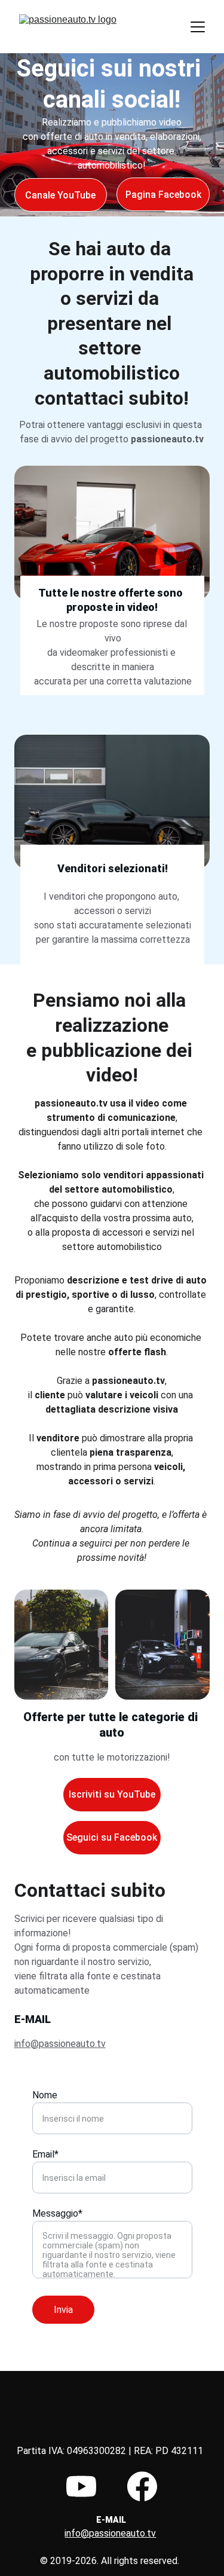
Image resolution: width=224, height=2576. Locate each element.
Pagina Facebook (163, 195)
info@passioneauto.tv (60, 2044)
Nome (45, 2095)
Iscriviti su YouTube (112, 1794)
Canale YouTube (60, 195)
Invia (63, 2310)
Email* (45, 2154)
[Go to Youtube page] (81, 2486)
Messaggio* (57, 2213)
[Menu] (198, 27)
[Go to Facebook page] (142, 2486)
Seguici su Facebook (112, 1837)
